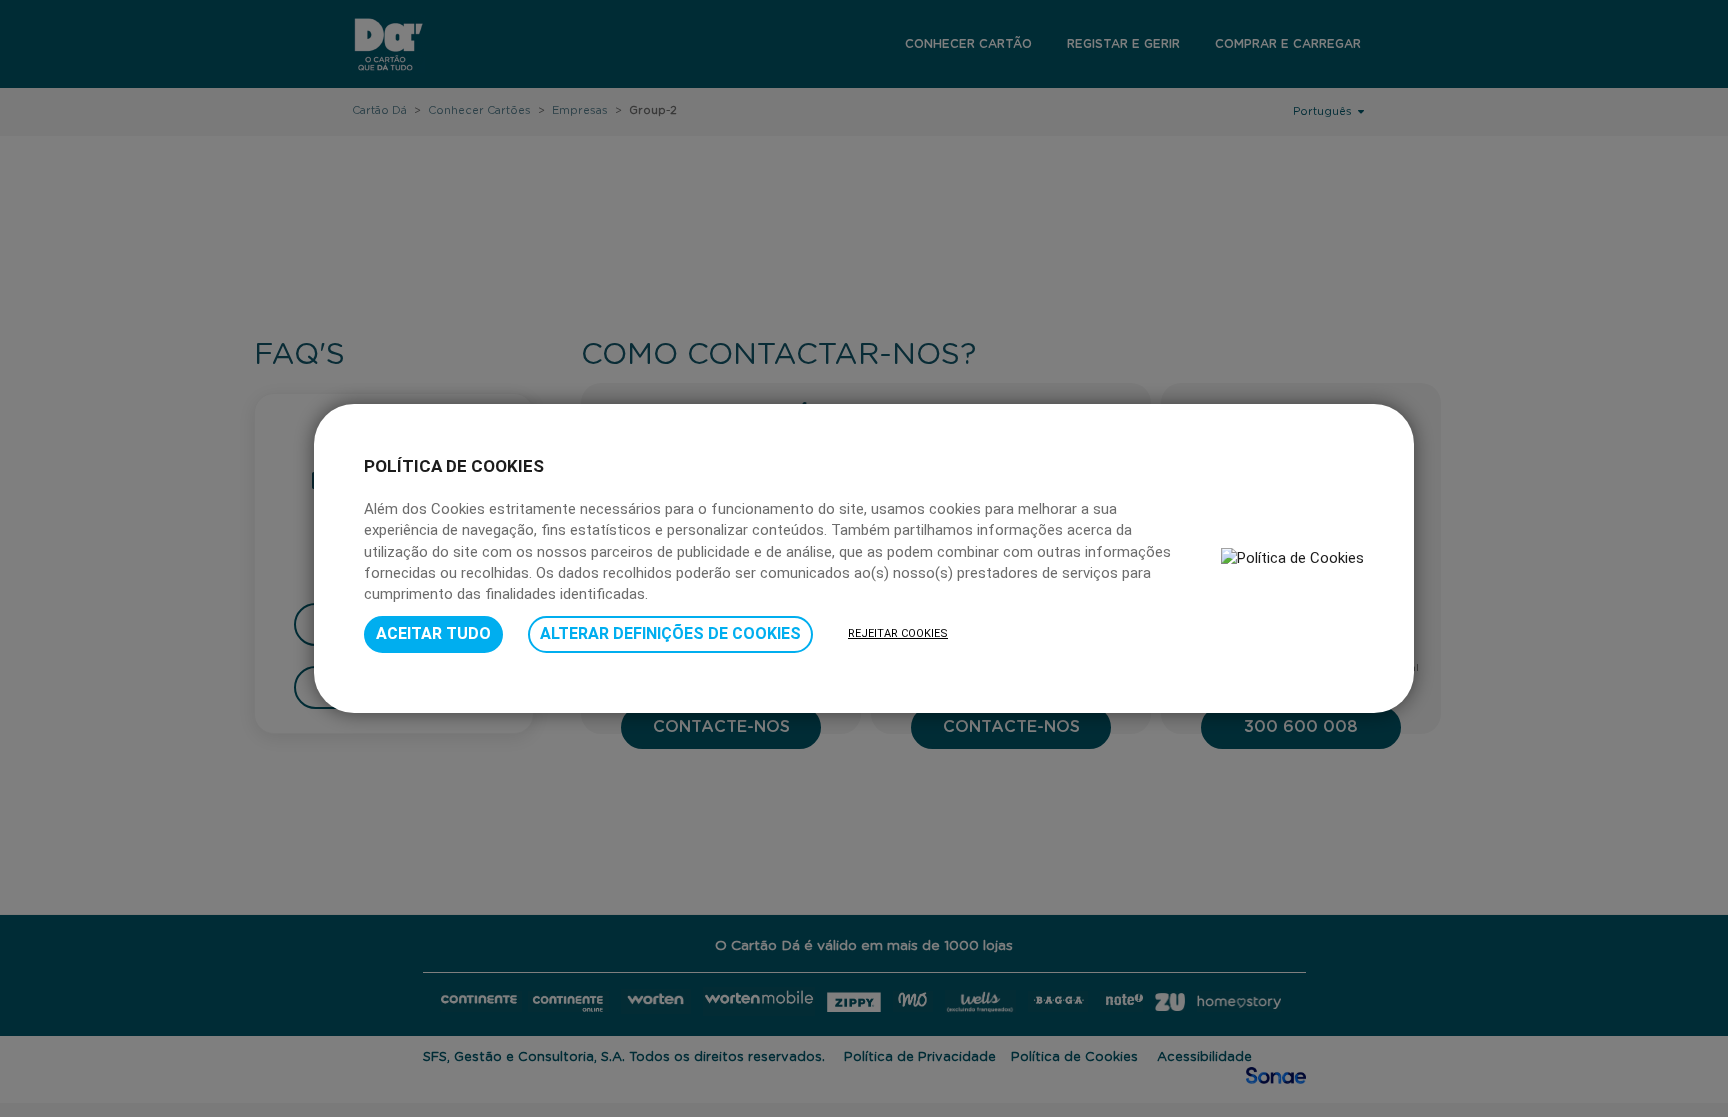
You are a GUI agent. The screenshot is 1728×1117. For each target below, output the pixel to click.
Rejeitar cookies (898, 633)
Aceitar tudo (433, 633)
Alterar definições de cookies (670, 633)
